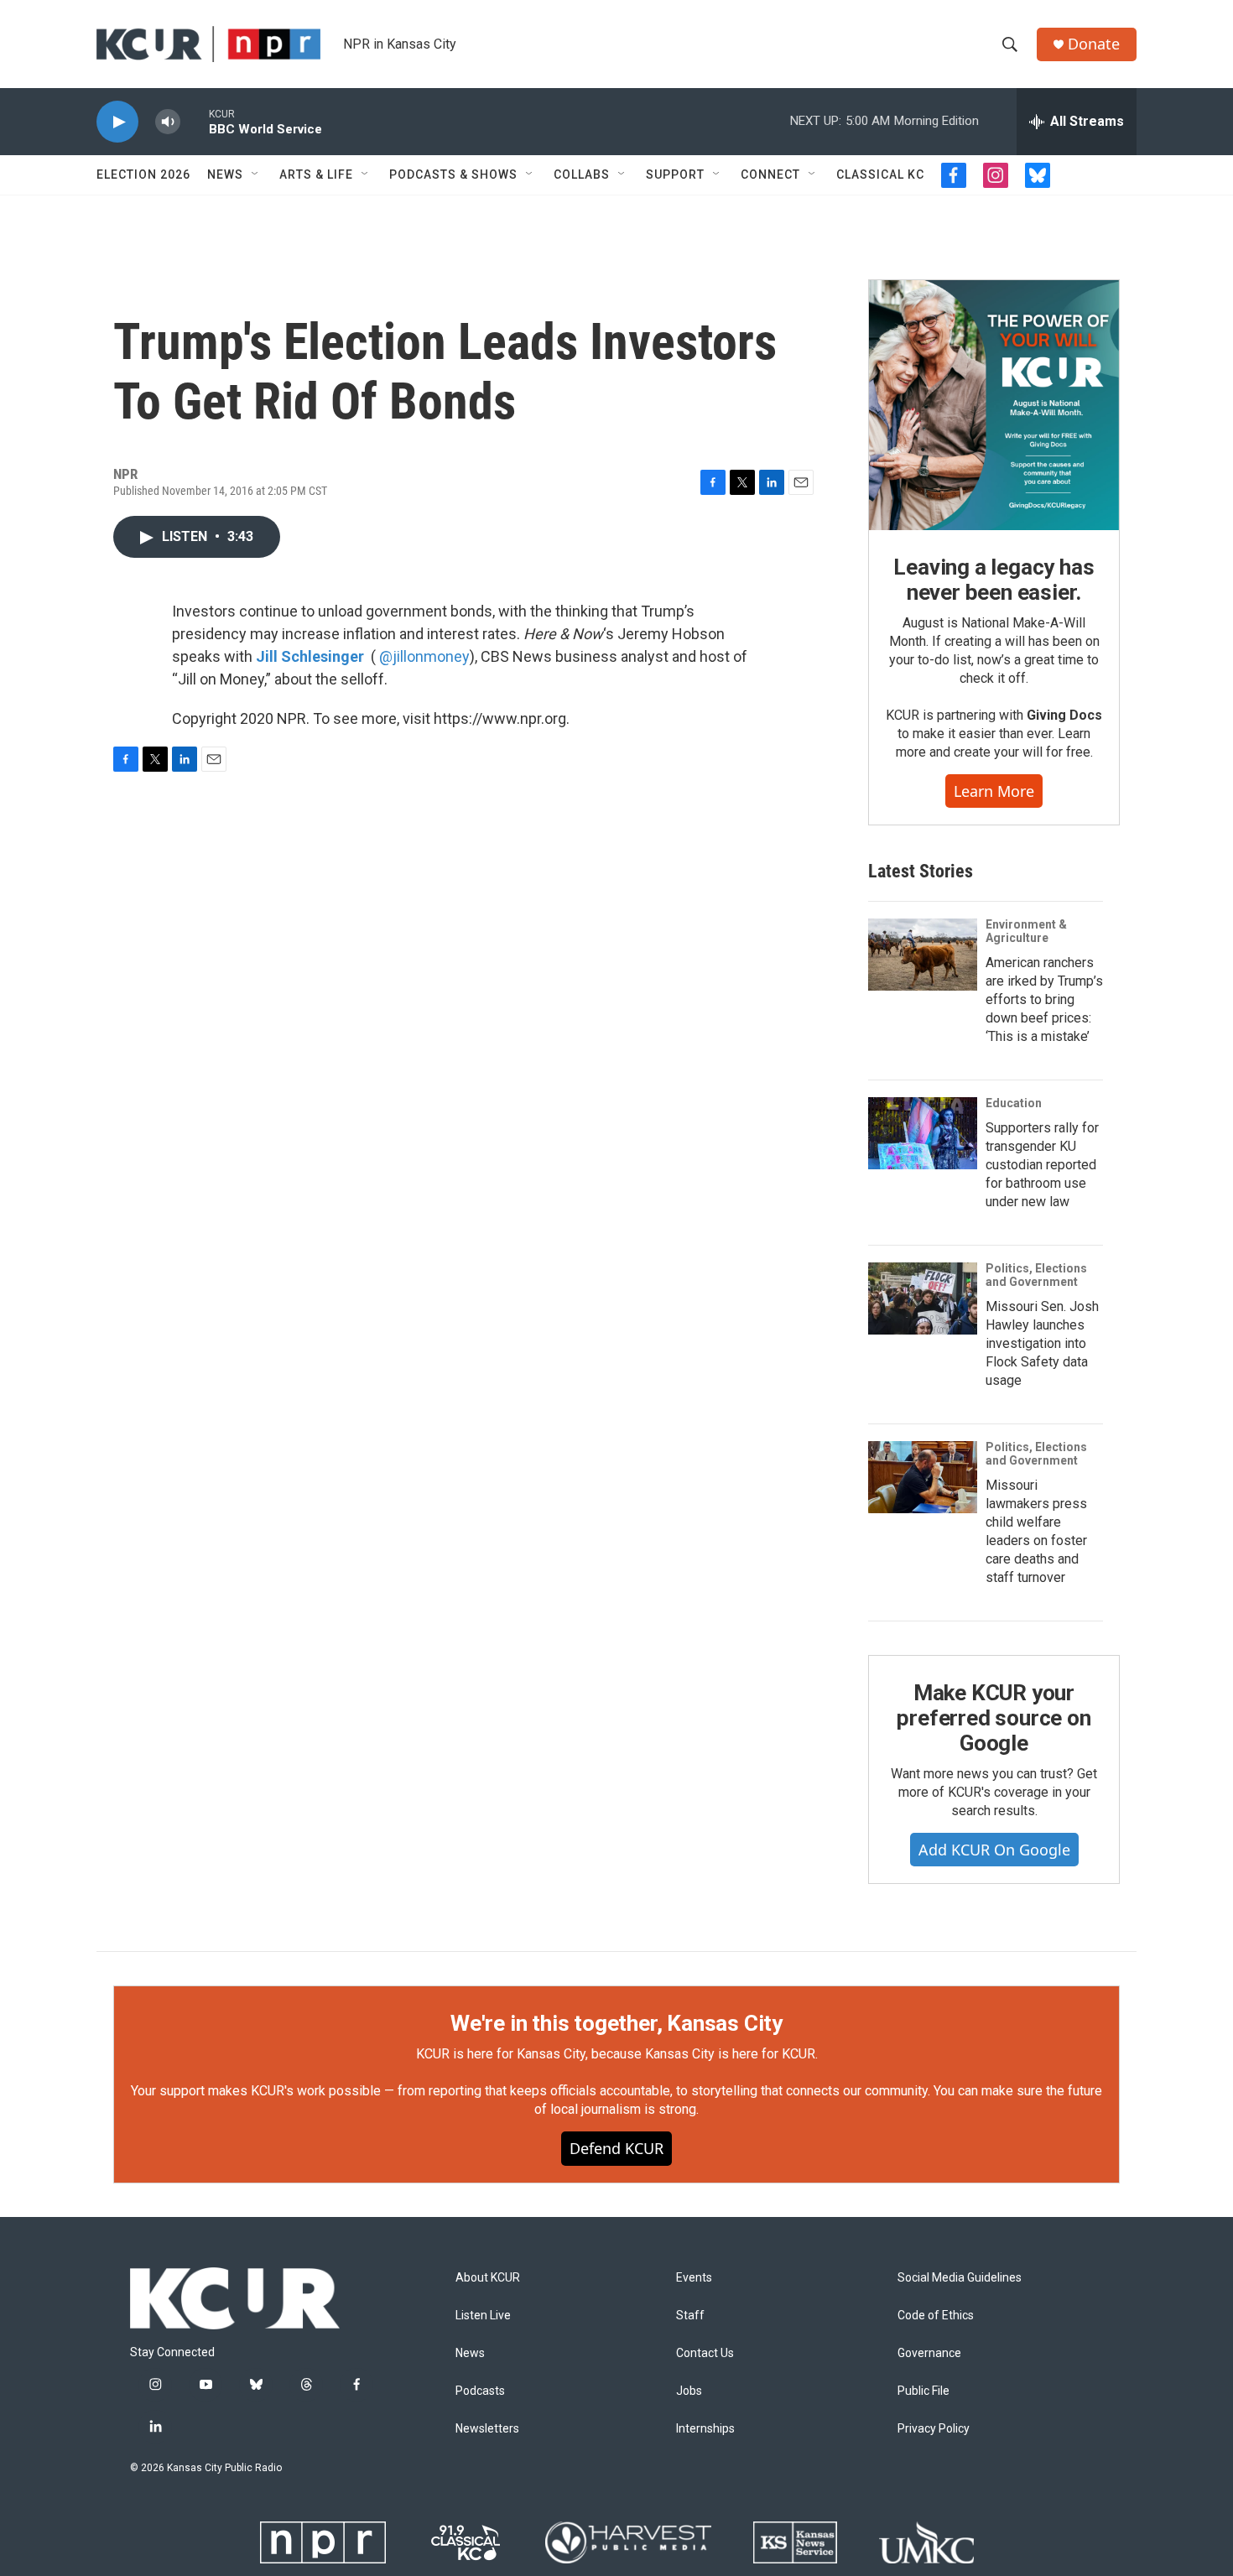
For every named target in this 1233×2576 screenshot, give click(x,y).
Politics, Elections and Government (1036, 1275)
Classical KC (880, 174)
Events (694, 2278)
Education (1014, 1103)
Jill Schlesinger (310, 656)
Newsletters (487, 2429)
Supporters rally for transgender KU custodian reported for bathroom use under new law (1042, 1165)
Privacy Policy (934, 2429)
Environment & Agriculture (1026, 931)
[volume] (168, 122)
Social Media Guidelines (960, 2278)
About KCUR (488, 2278)
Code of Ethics (936, 2316)
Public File (923, 2391)
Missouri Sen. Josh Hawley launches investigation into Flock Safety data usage (1042, 1343)
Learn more (994, 791)
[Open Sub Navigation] (256, 174)
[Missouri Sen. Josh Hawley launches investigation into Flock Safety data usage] (923, 1298)
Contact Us (705, 2353)
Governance (929, 2353)
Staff (690, 2316)
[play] (117, 122)
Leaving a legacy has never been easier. (994, 580)
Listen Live (483, 2316)
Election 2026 (143, 174)
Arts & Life (316, 174)
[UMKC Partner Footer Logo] (926, 2542)
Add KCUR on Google (994, 1850)
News (225, 174)
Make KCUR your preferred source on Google (994, 1718)
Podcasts (480, 2391)
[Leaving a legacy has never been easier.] (994, 405)
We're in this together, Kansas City (616, 2023)
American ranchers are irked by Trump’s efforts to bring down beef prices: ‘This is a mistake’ (1044, 999)
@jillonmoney (424, 656)
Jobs (689, 2391)
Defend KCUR (616, 2148)
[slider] (195, 121)
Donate (1094, 44)
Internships (705, 2429)
